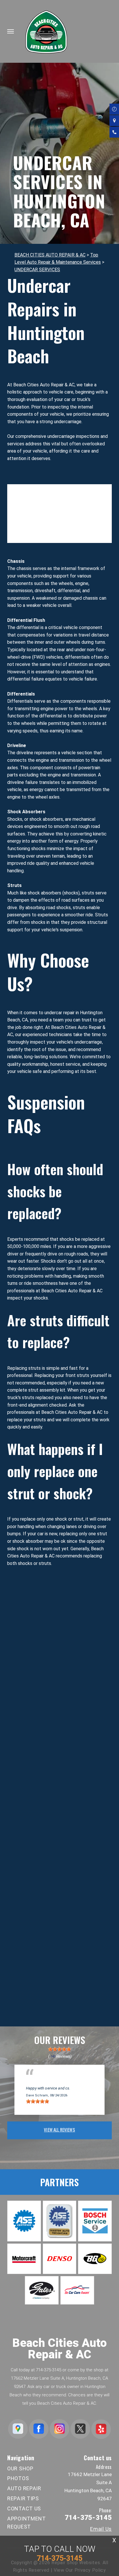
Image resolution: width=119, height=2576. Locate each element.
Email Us (101, 2529)
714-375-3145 (49, 2370)
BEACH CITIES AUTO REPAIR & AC (50, 255)
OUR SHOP (20, 2468)
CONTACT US (24, 2508)
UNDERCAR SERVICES (37, 270)
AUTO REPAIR (24, 2488)
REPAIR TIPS (23, 2498)
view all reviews (59, 2129)
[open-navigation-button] (11, 31)
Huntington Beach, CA (46, 2082)
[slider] (59, 2049)
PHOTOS (18, 2478)
